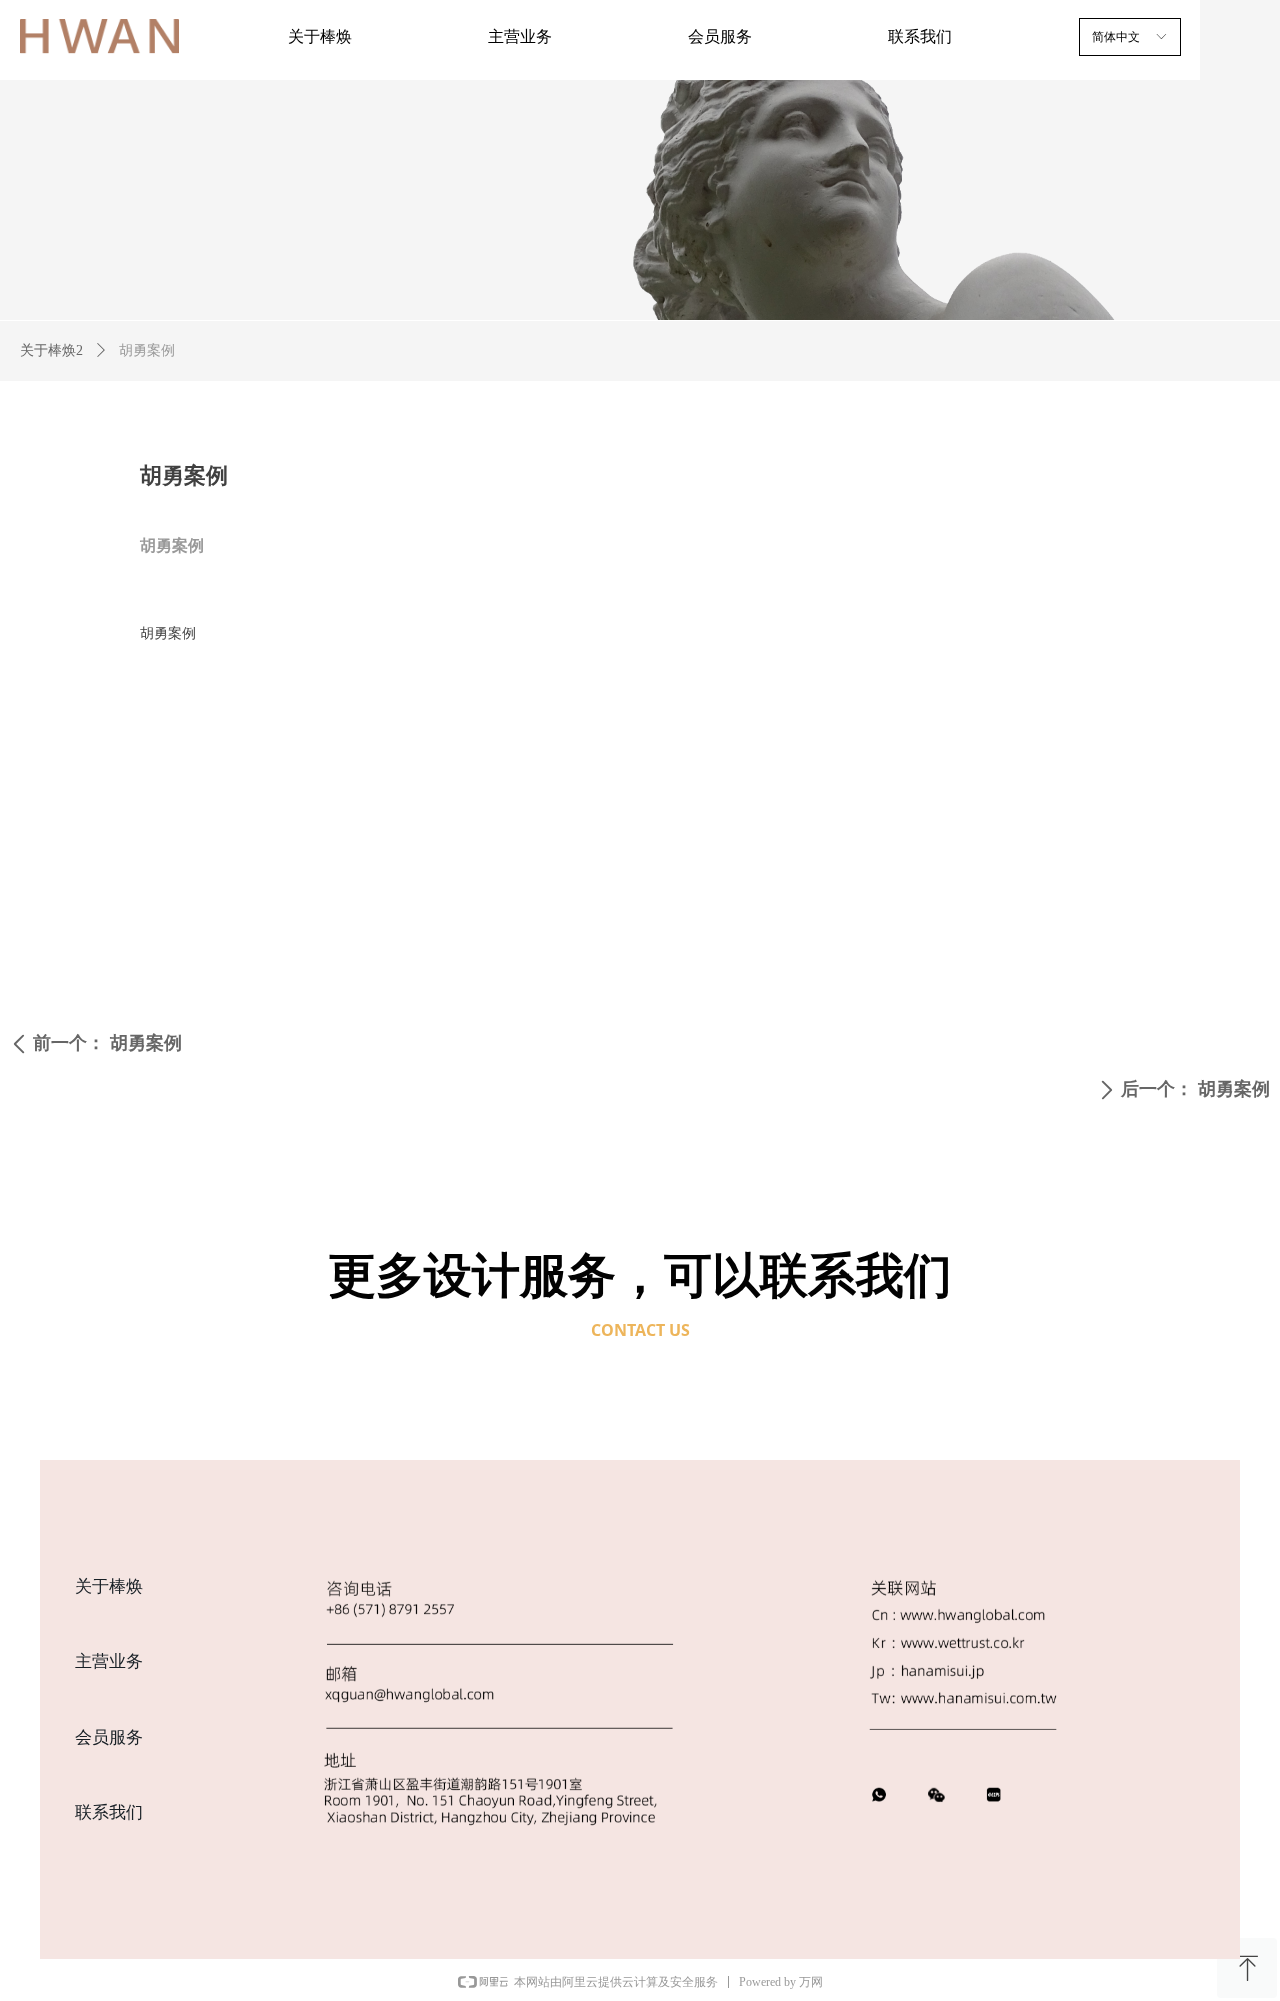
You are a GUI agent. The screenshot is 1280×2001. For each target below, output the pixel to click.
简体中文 (1116, 37)
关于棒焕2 (51, 350)
